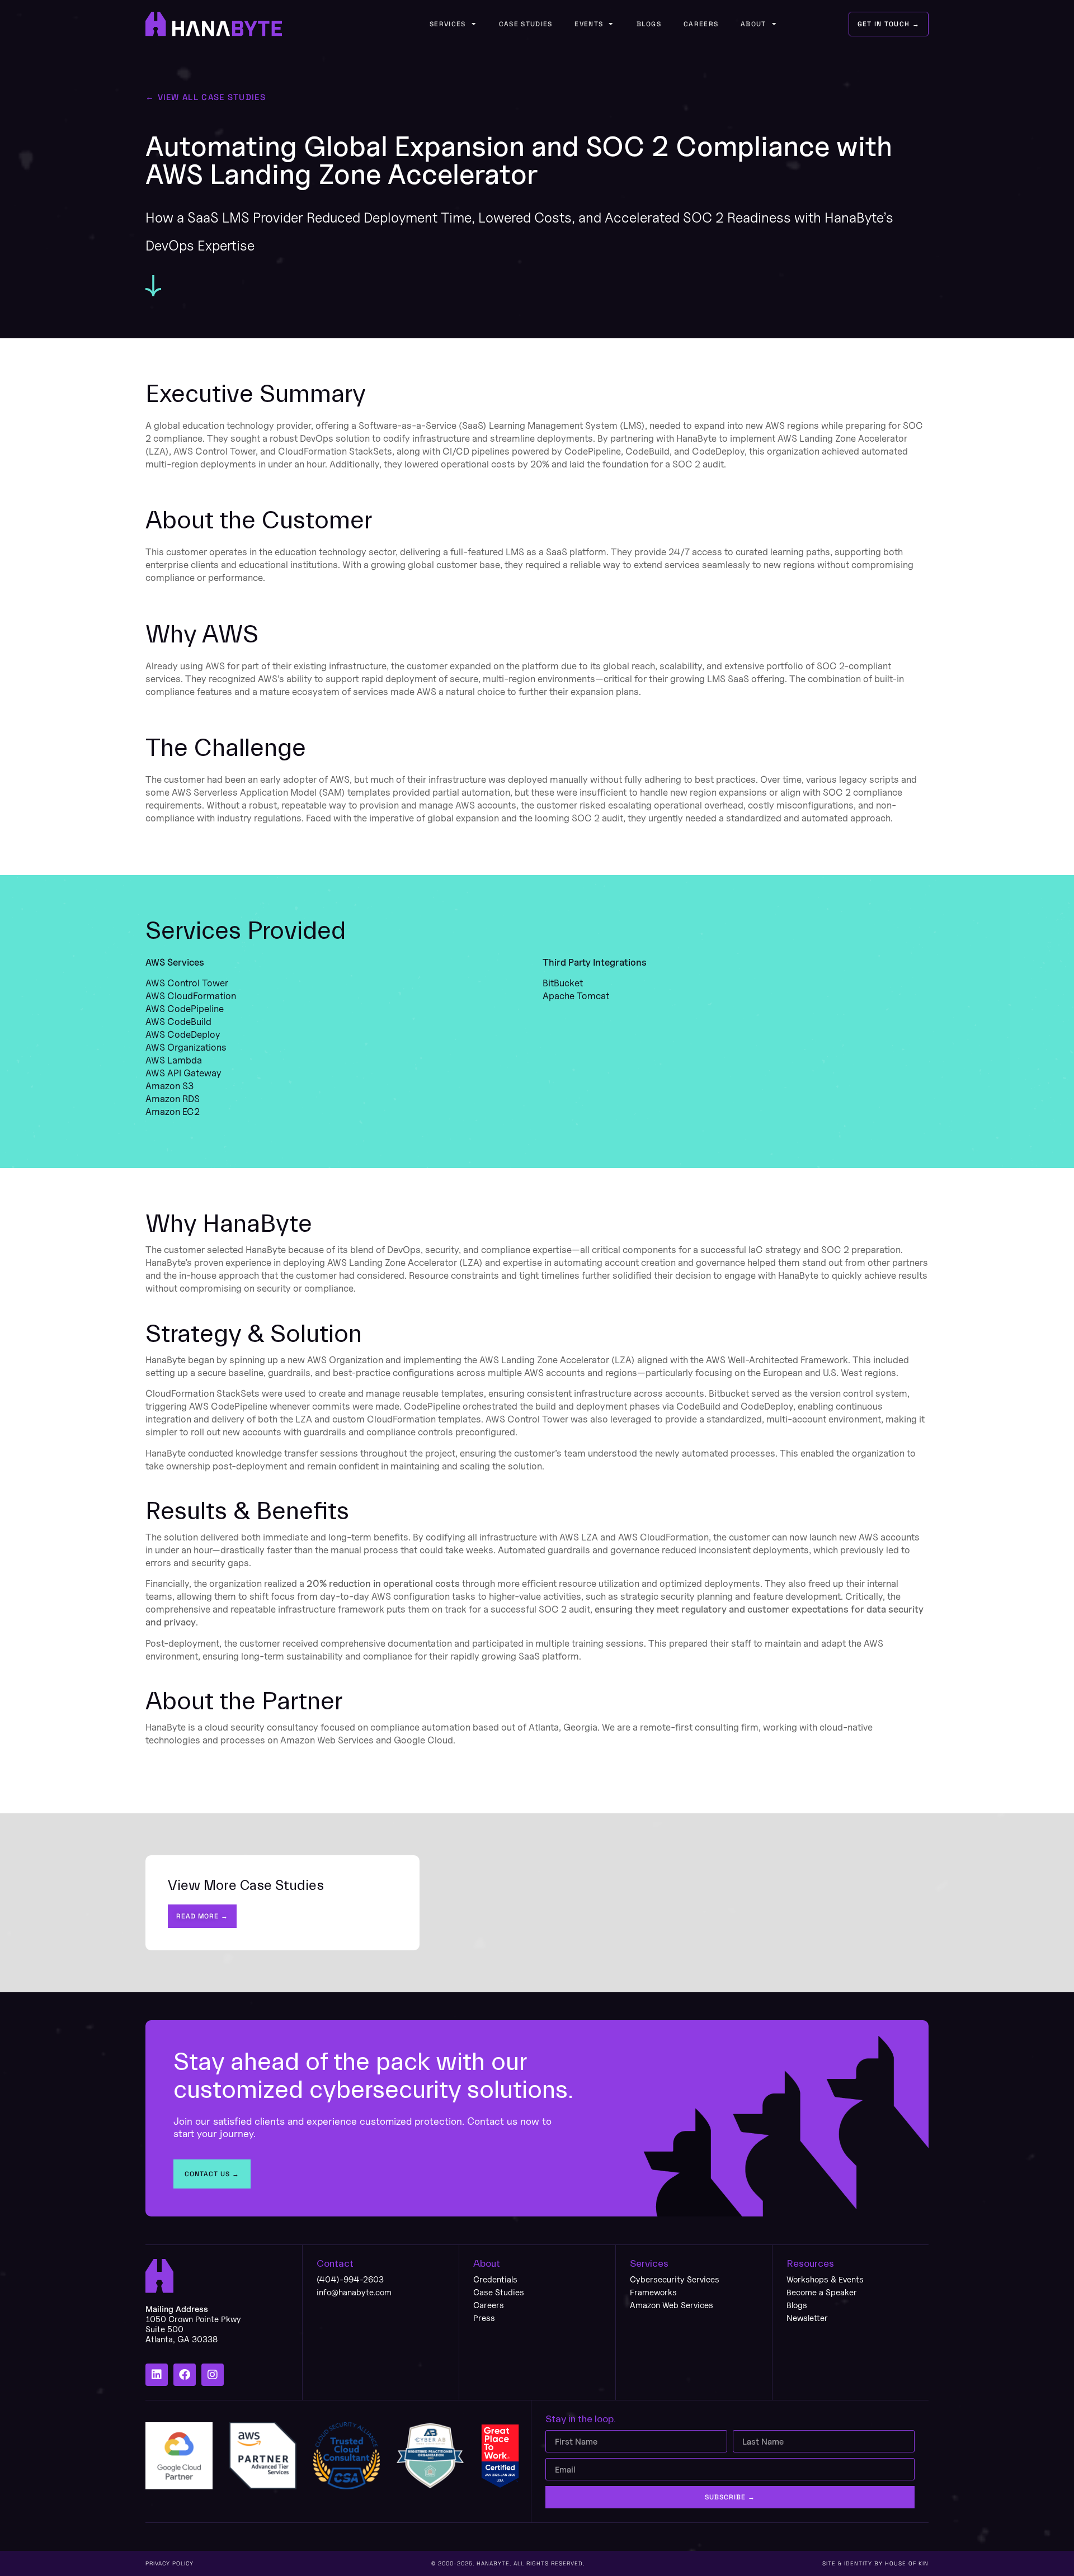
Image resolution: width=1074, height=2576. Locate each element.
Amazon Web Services (672, 2305)
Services (447, 24)
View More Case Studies (246, 1885)
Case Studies (526, 24)
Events (589, 24)
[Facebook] (185, 2375)
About (753, 24)
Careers (701, 24)
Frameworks (653, 2292)
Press (484, 2318)
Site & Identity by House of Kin (875, 2563)
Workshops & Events (825, 2279)
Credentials (495, 2279)
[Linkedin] (157, 2375)
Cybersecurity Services (675, 2279)
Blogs (649, 24)
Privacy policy (169, 2563)
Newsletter (807, 2318)
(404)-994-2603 (350, 2279)
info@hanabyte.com (354, 2292)
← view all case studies (206, 97)
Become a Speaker (822, 2292)
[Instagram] (213, 2375)
